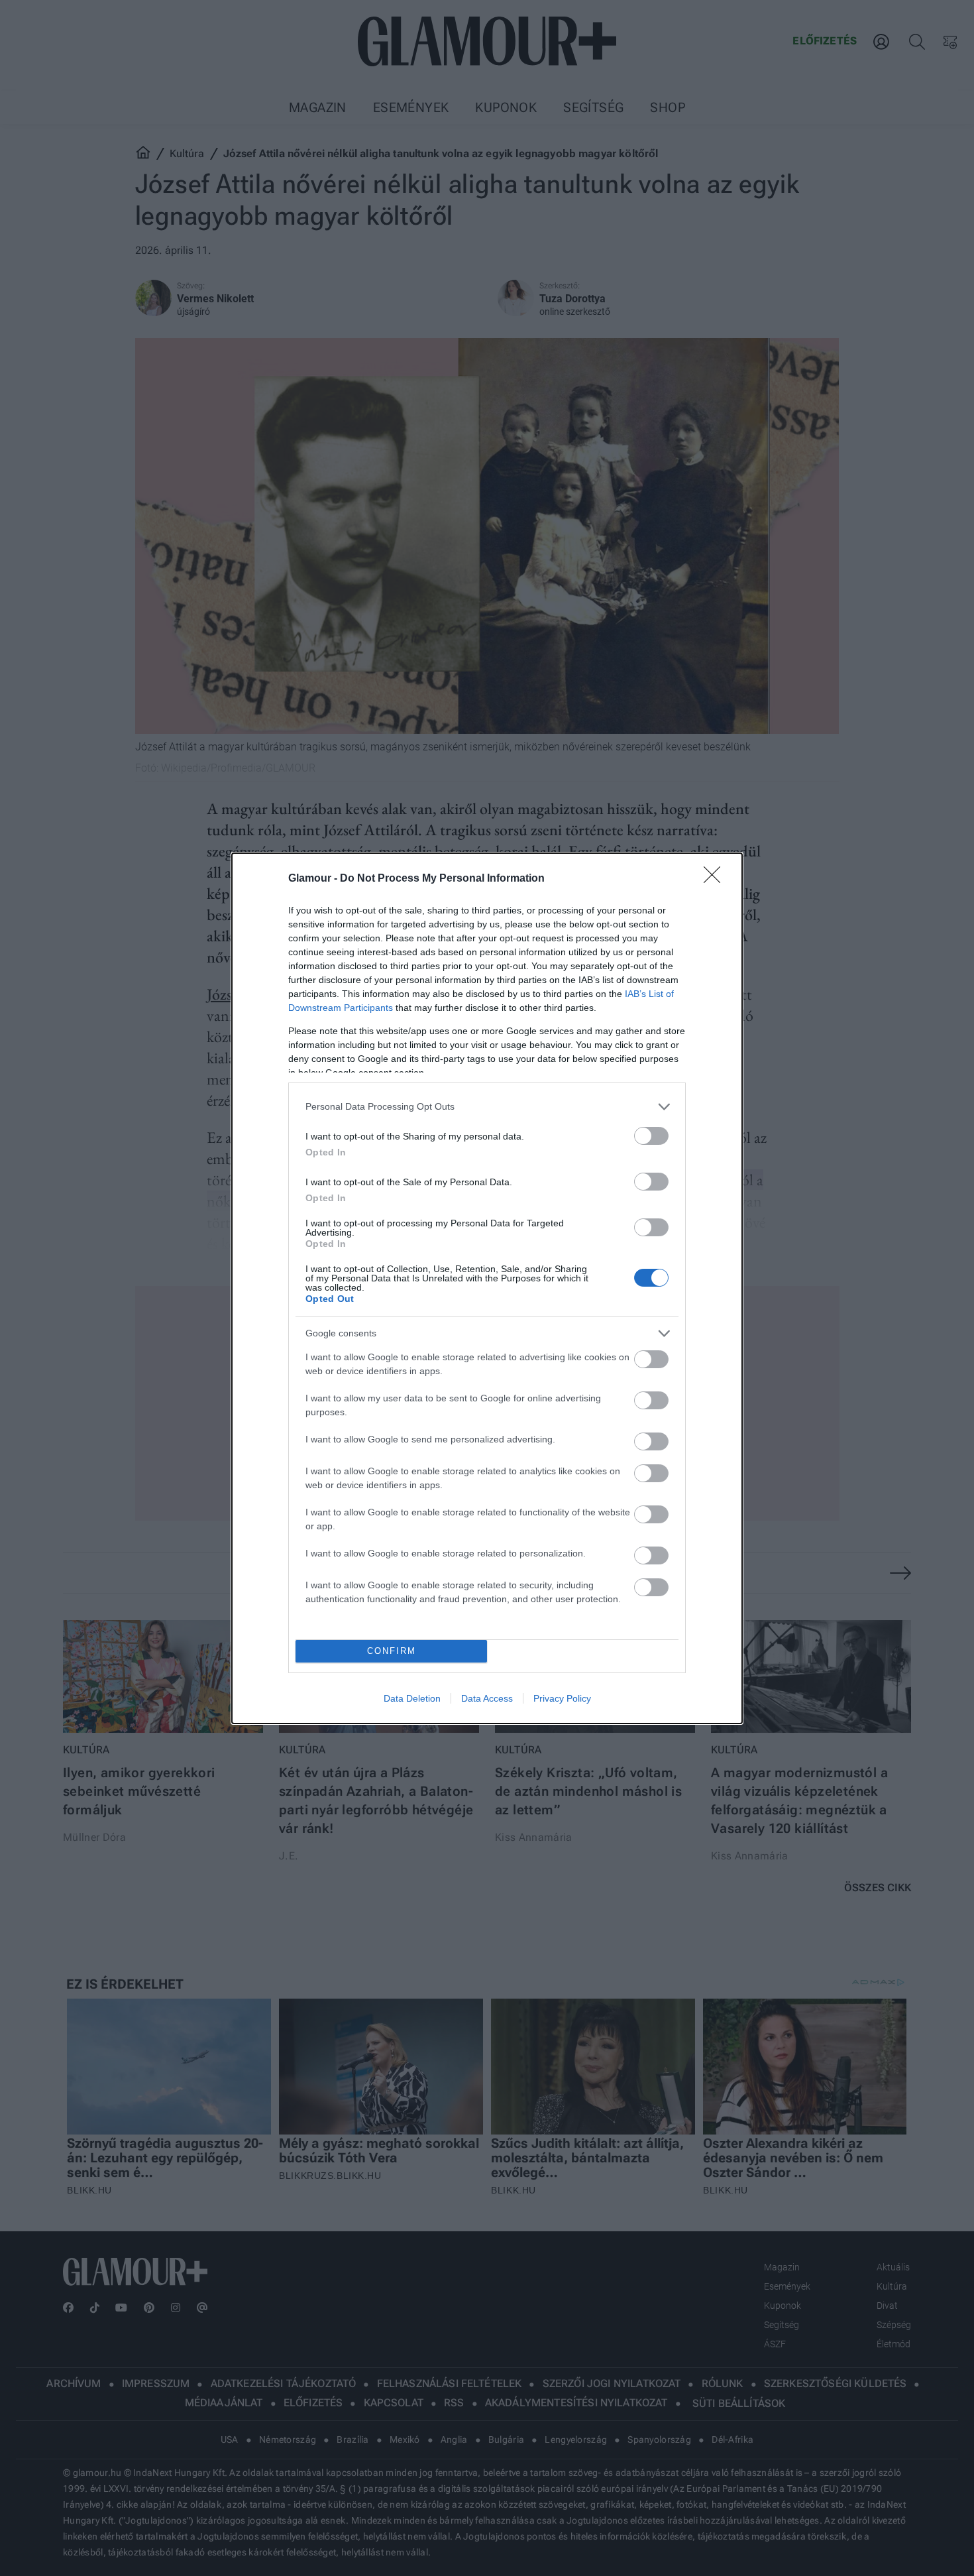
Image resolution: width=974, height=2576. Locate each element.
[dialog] (487, 1288)
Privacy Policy (562, 1698)
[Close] (716, 879)
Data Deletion (412, 1698)
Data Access (487, 1698)
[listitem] (487, 1107)
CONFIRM (392, 1651)
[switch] (651, 1136)
